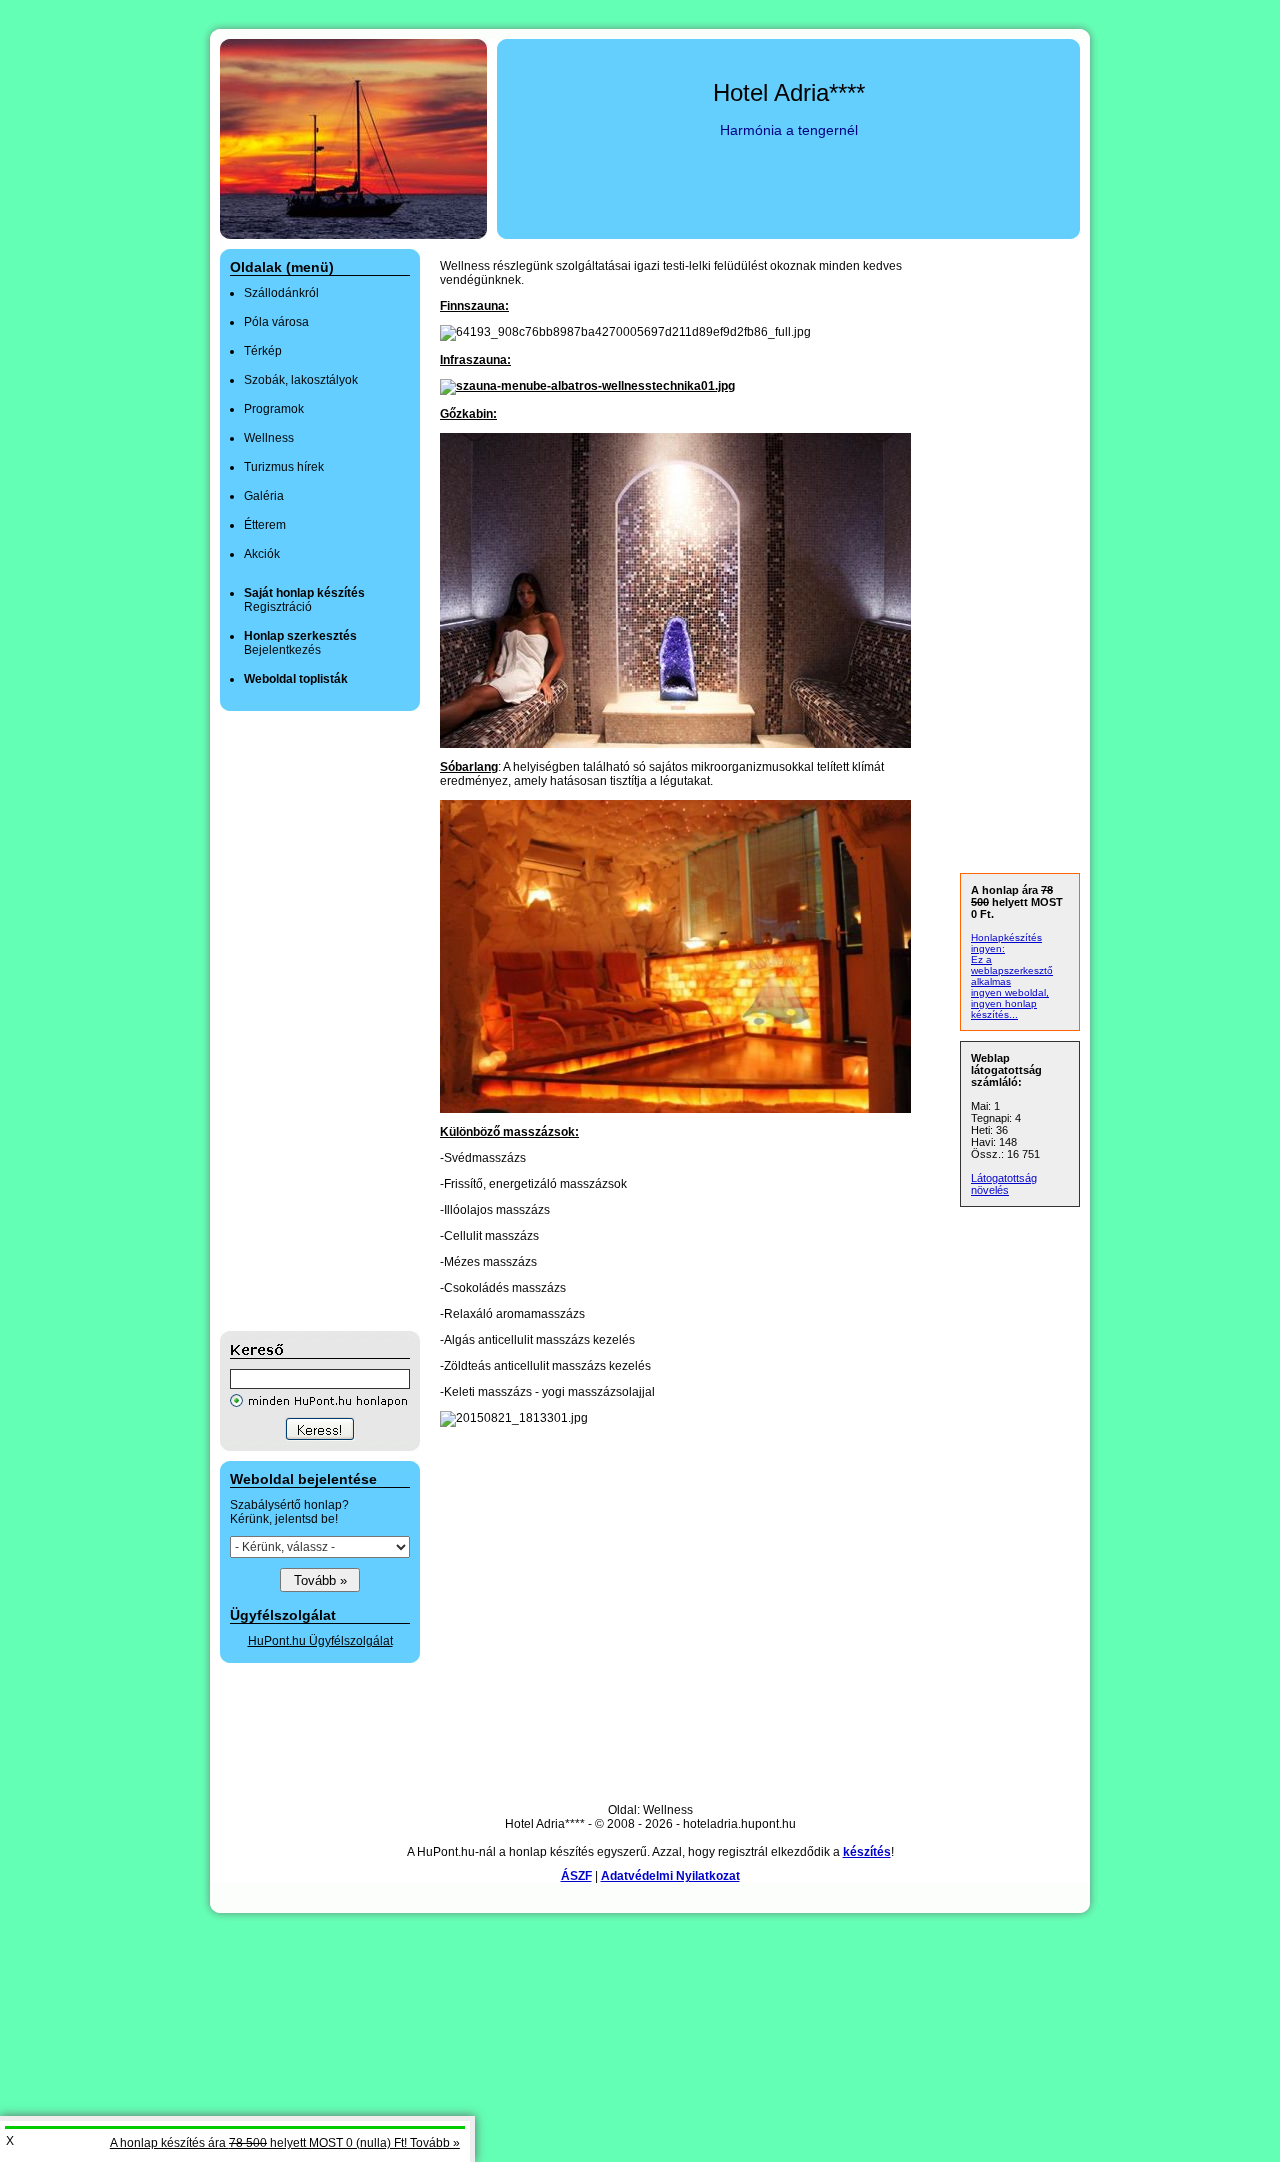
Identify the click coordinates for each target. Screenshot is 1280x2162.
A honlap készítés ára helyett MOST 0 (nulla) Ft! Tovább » (285, 2143)
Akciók (262, 554)
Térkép (263, 351)
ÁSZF (576, 1876)
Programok (274, 409)
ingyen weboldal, (1010, 992)
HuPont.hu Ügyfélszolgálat (320, 1641)
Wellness (269, 438)
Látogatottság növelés (1004, 1184)
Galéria (264, 496)
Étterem (265, 525)
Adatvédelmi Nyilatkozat (670, 1876)
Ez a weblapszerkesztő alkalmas (1012, 970)
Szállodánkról (281, 293)
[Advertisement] (300, 1021)
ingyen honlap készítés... (1004, 1009)
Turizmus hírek (284, 467)
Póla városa (276, 322)
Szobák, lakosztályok (301, 380)
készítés (867, 1852)
